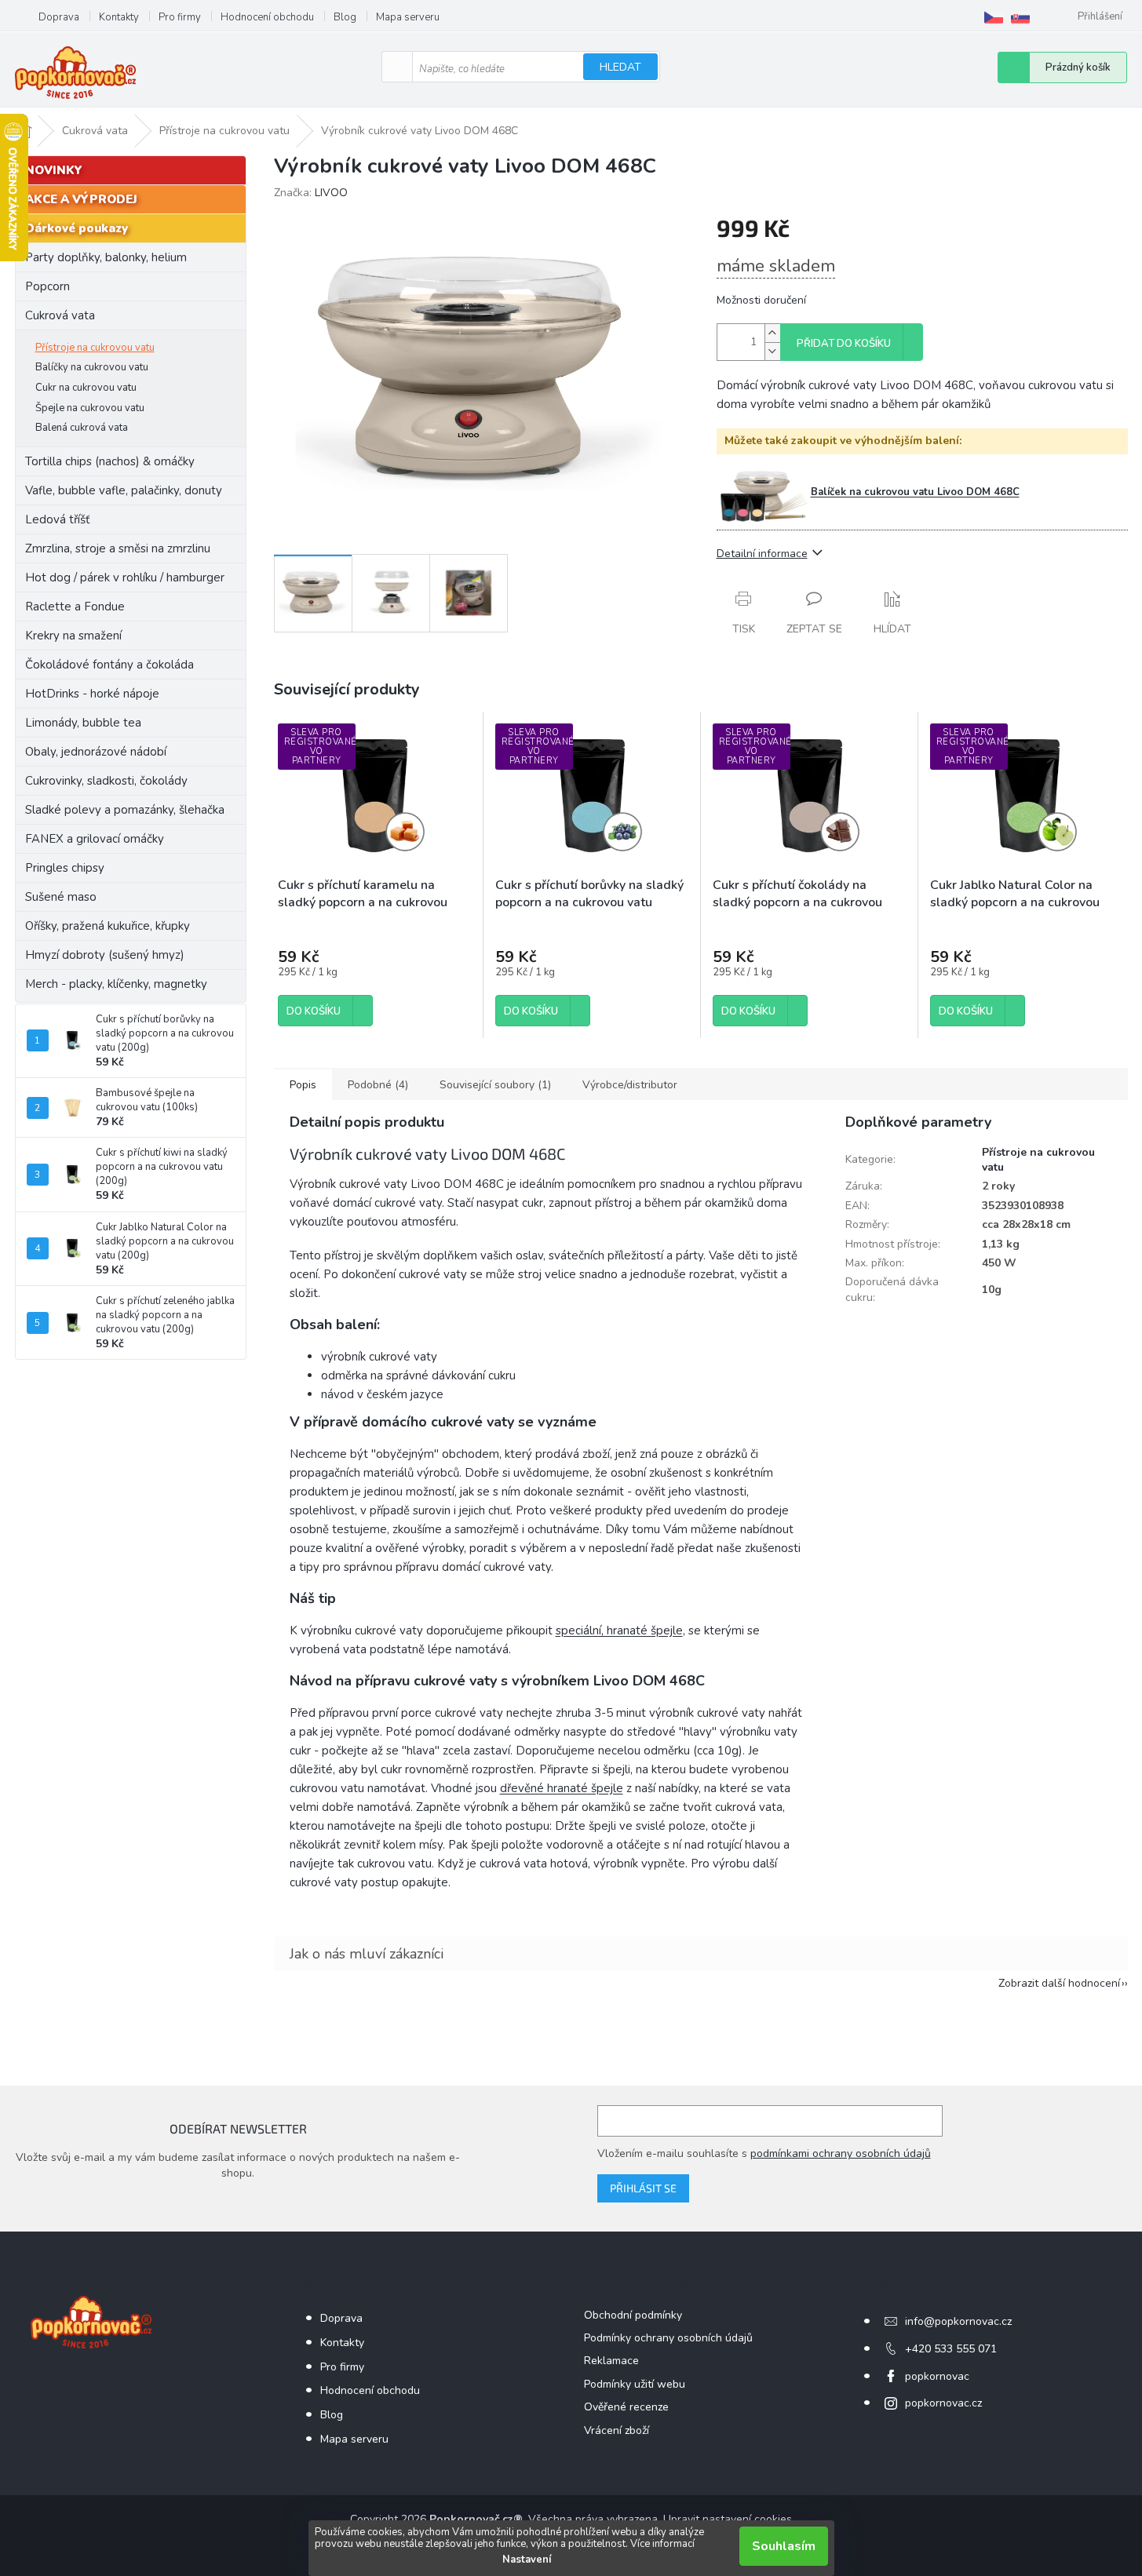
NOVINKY (54, 170)
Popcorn (47, 286)
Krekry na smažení (73, 636)
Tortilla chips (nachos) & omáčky (110, 461)
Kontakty (119, 17)
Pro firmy (180, 17)
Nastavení (527, 2560)
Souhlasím (784, 2546)
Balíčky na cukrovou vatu (92, 367)
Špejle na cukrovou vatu (90, 408)
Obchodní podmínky (633, 2315)
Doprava (59, 17)
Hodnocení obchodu (267, 17)
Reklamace (611, 2361)
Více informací (662, 2544)
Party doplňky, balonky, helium (106, 257)
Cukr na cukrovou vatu (86, 388)
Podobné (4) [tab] (378, 1085)
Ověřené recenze (626, 2407)
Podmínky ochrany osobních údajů (668, 2338)
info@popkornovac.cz (958, 2321)
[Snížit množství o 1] (772, 351)
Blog (345, 17)
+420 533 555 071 (951, 2349)
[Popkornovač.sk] (1020, 17)
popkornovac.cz (943, 2403)
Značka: (311, 193)
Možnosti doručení (761, 300)
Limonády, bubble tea (83, 723)
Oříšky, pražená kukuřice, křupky (108, 926)
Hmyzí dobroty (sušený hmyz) (105, 955)
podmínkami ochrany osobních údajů (841, 2153)
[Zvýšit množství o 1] (772, 333)
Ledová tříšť (57, 519)
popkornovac (937, 2376)
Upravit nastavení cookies (728, 2519)
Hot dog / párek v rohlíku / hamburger (125, 578)
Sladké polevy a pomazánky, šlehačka (125, 810)
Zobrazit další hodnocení (1059, 1983)
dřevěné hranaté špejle (562, 1788)
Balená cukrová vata (82, 428)
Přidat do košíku (844, 344)
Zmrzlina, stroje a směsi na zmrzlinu (118, 548)
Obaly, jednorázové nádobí (96, 752)
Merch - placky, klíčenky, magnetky (116, 984)
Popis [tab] (303, 1085)
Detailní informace (762, 554)
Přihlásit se (643, 2188)
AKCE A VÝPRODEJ (81, 199)
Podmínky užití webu (635, 2384)
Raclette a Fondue (75, 607)
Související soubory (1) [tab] (495, 1085)
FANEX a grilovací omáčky (95, 839)
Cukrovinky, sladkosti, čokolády (106, 781)
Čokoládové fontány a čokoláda (109, 665)
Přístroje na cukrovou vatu (95, 348)
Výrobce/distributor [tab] (630, 1085)
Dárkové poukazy (77, 228)
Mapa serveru (408, 17)
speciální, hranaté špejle (619, 1630)
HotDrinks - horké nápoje (92, 694)
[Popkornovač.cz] (994, 17)
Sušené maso (61, 897)
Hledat (620, 67)
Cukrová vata (60, 315)
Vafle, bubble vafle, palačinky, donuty (124, 490)
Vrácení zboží (617, 2430)
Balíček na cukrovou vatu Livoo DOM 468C (915, 492)
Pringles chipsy (65, 868)
